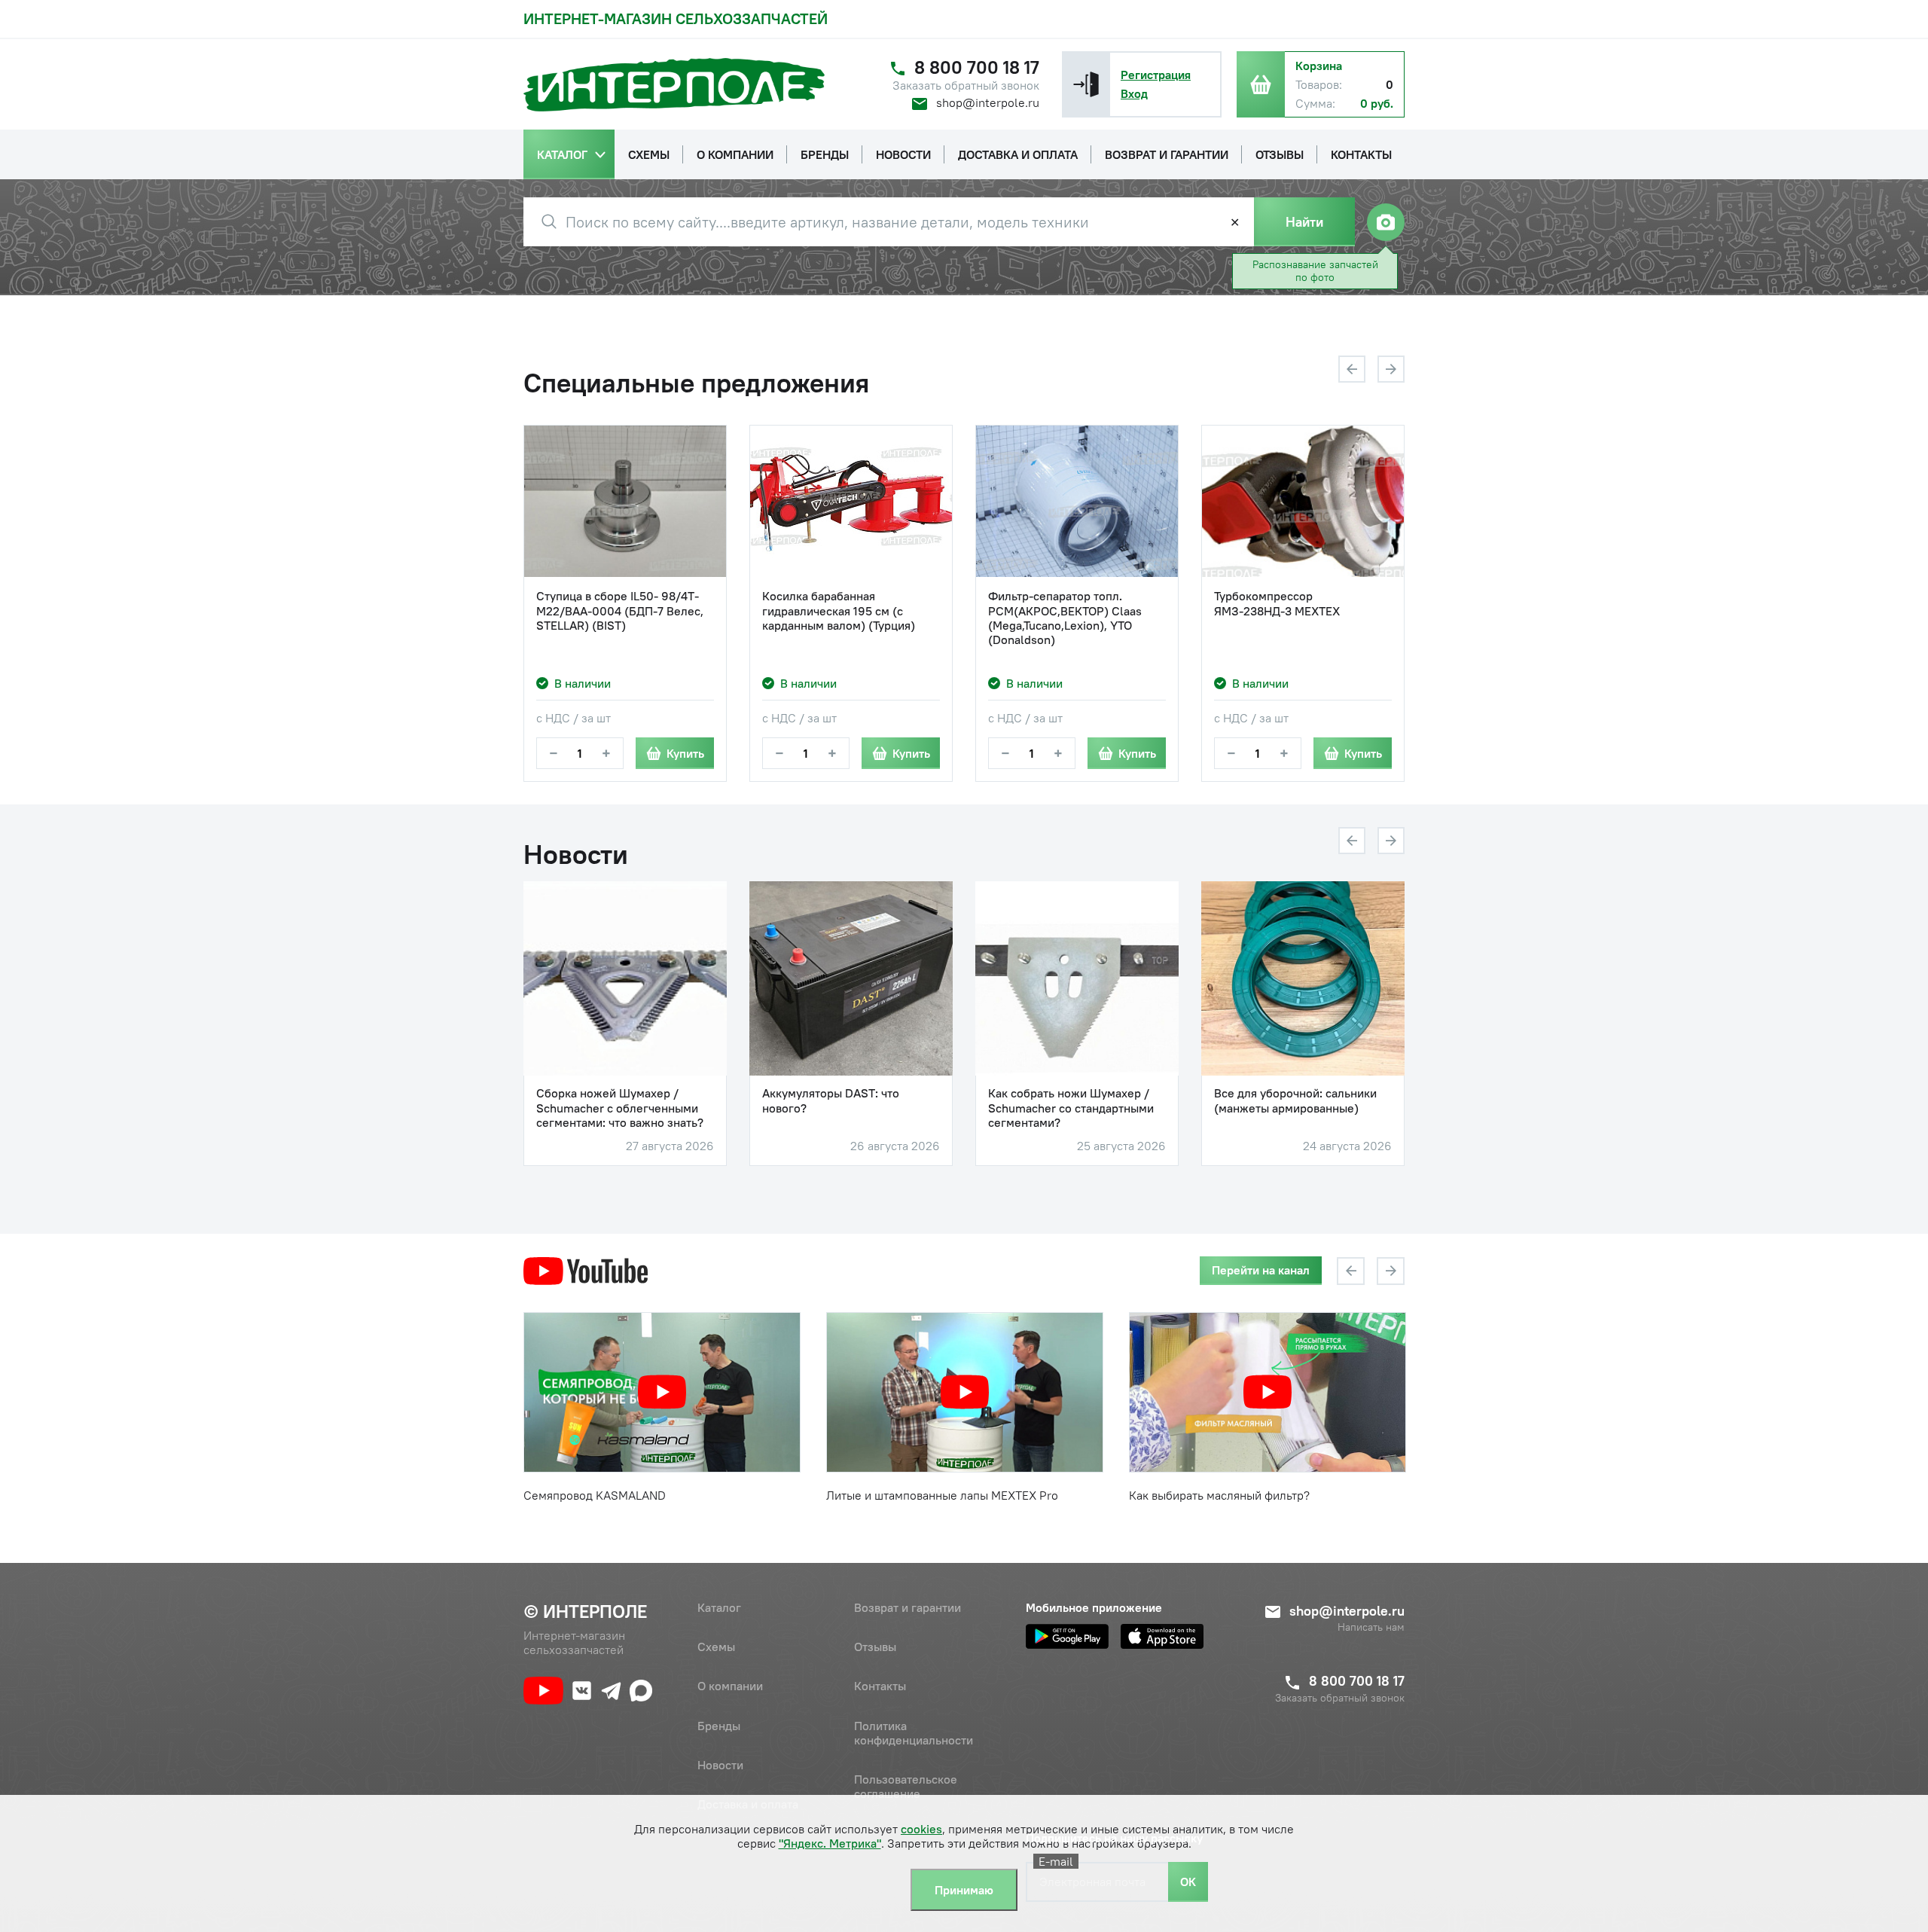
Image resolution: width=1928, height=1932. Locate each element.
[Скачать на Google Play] (1067, 1636)
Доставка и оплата (748, 1804)
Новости (720, 1765)
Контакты (880, 1686)
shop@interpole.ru (988, 102)
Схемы (716, 1647)
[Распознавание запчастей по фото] (1386, 222)
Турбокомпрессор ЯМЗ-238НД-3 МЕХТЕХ (1277, 603)
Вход (1134, 93)
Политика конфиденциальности (914, 1733)
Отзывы (875, 1647)
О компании (730, 1686)
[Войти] (1086, 84)
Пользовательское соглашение (906, 1786)
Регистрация (1156, 75)
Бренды (719, 1726)
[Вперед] (1391, 369)
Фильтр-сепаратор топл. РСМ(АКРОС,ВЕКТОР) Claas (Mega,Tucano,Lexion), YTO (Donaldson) (1065, 618)
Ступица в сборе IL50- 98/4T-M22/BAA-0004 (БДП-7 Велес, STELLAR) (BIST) (620, 610)
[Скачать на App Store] (1162, 1636)
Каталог (719, 1607)
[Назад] (1352, 369)
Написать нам (1371, 1627)
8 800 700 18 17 (977, 67)
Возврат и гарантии (908, 1607)
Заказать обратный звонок (966, 85)
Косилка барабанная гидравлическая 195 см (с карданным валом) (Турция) (839, 610)
